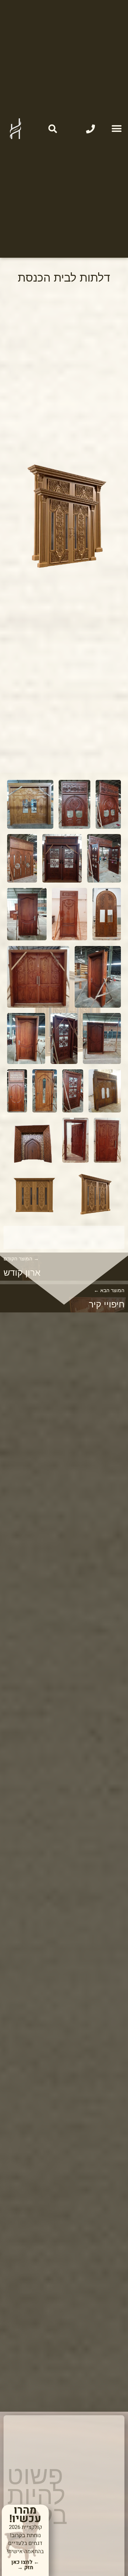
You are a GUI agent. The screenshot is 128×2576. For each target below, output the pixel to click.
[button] (116, 129)
